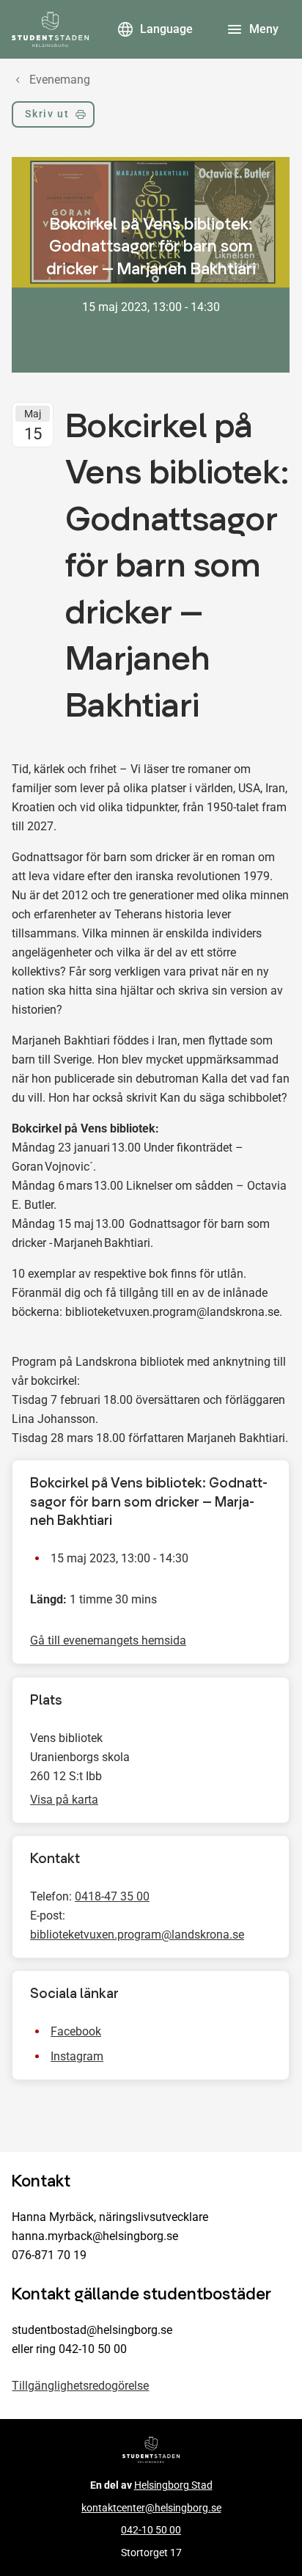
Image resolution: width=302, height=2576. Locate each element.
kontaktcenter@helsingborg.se (151, 2508)
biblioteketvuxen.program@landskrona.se (137, 1935)
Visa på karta (64, 1800)
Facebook (76, 2032)
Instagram (77, 2057)
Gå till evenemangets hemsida (108, 1641)
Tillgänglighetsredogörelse (80, 2386)
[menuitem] (53, 117)
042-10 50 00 (151, 2530)
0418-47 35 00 (112, 1896)
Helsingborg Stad (173, 2485)
